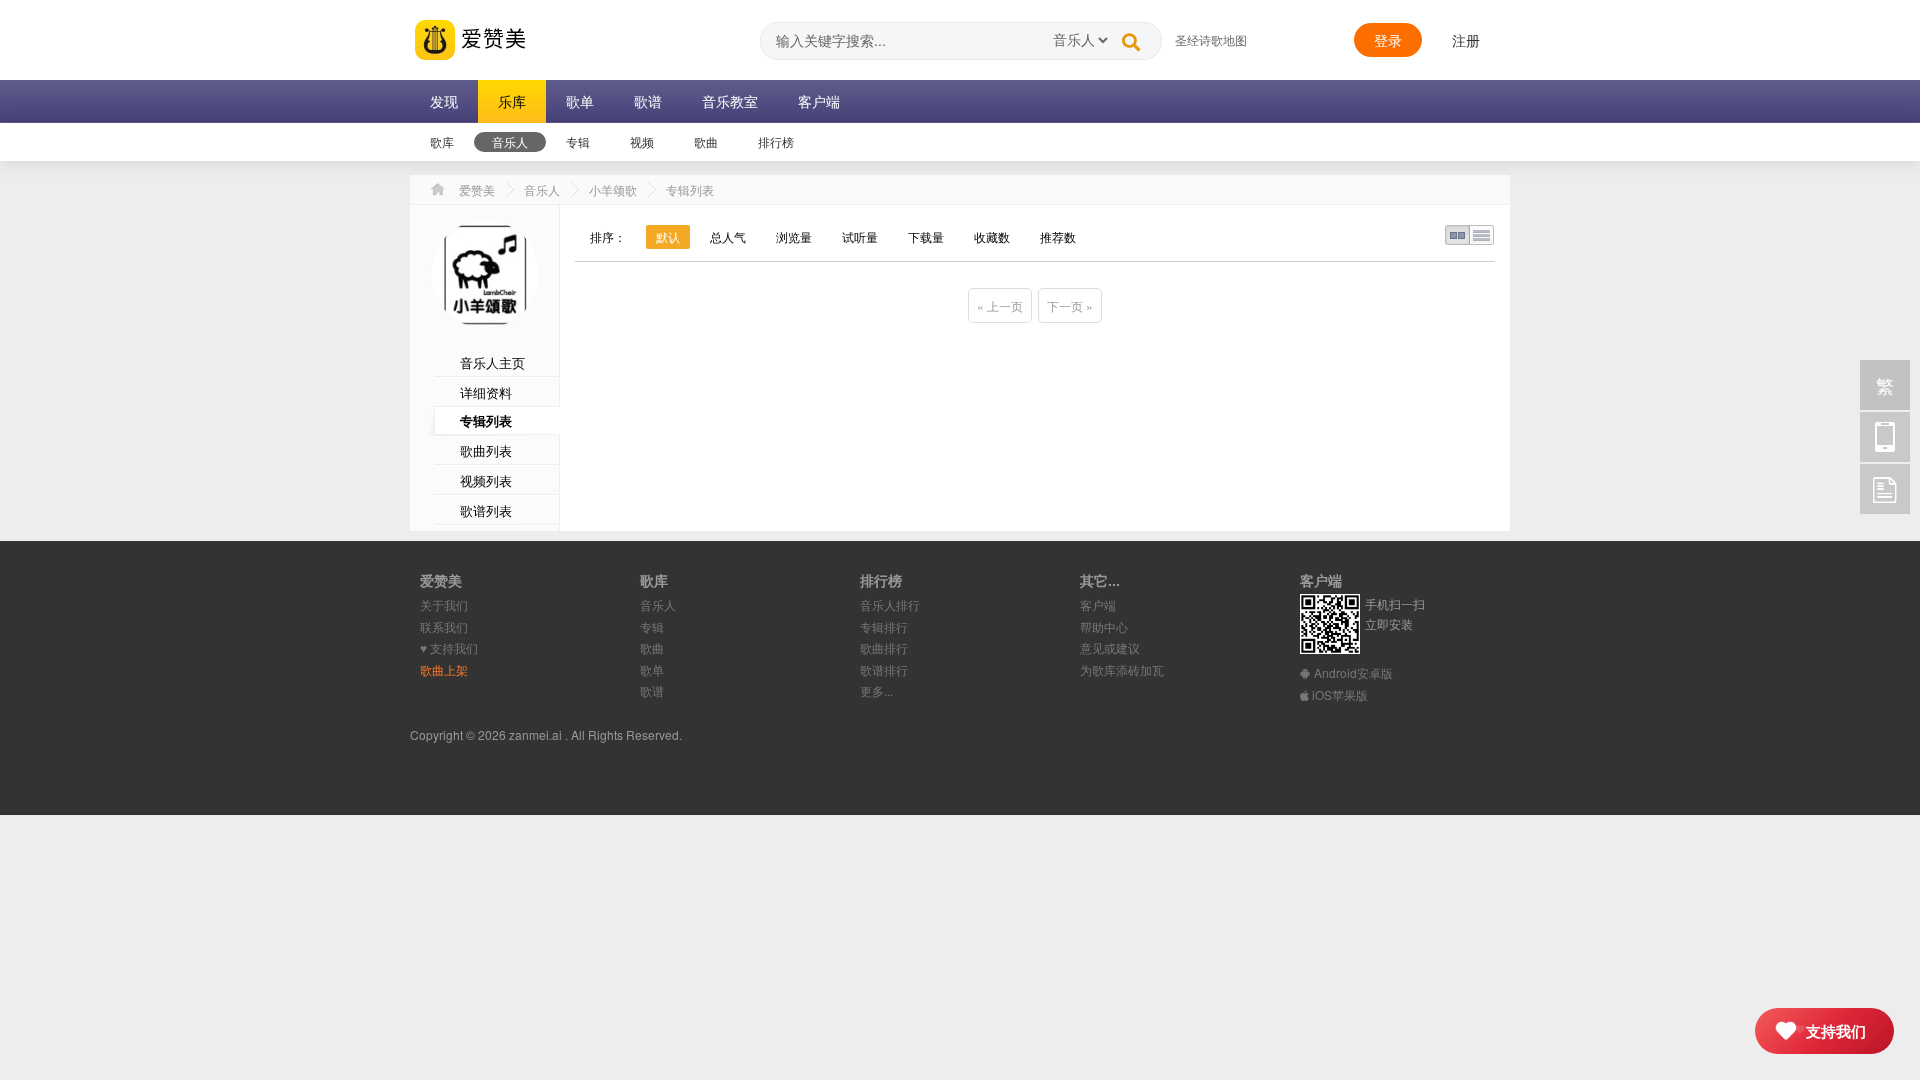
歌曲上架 (444, 669)
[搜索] (1131, 37)
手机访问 (1885, 437)
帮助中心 (1104, 626)
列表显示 (1481, 235)
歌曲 (652, 647)
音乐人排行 (890, 604)
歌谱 (652, 690)
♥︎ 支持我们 (449, 647)
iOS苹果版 (1338, 694)
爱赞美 (491, 37)
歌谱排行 (884, 669)
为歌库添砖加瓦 (1122, 669)
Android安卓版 (1352, 672)
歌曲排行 (884, 647)
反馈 (1885, 489)
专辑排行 (884, 626)
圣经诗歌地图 (1211, 39)
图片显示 (1457, 235)
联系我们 (444, 626)
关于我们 (444, 604)
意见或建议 (1110, 647)
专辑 (652, 626)
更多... (876, 690)
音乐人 (542, 189)
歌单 (652, 669)
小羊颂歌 (613, 189)
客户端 (1098, 604)
